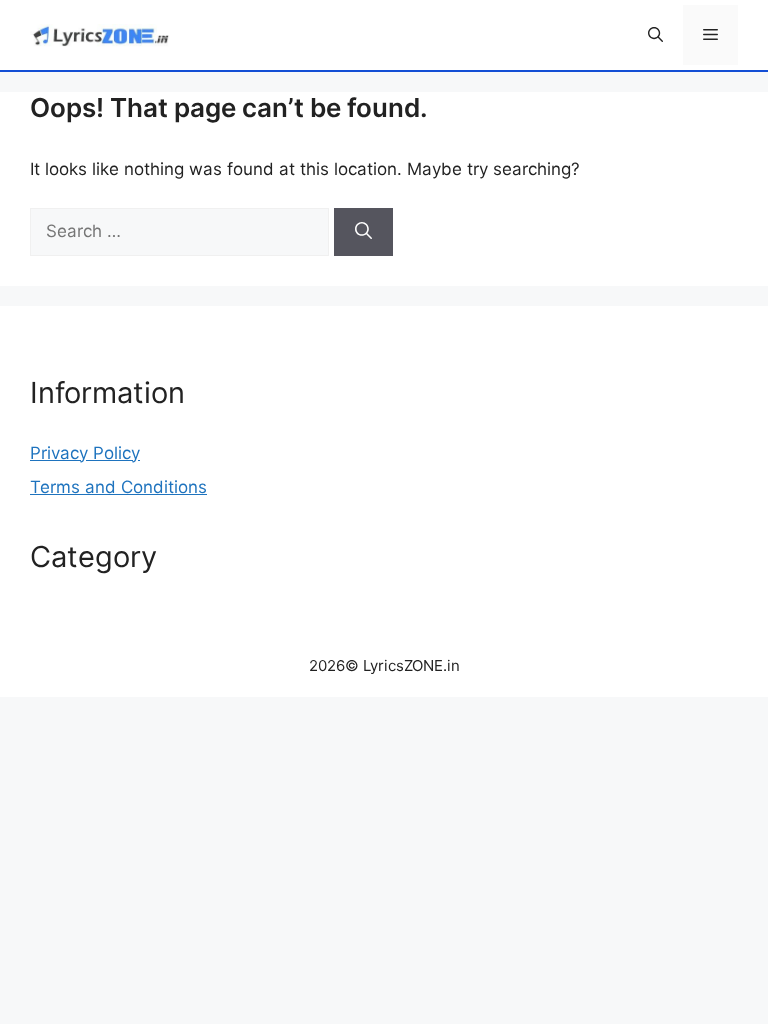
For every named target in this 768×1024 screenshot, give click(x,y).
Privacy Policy (85, 453)
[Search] (363, 232)
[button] (655, 35)
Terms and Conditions (118, 487)
